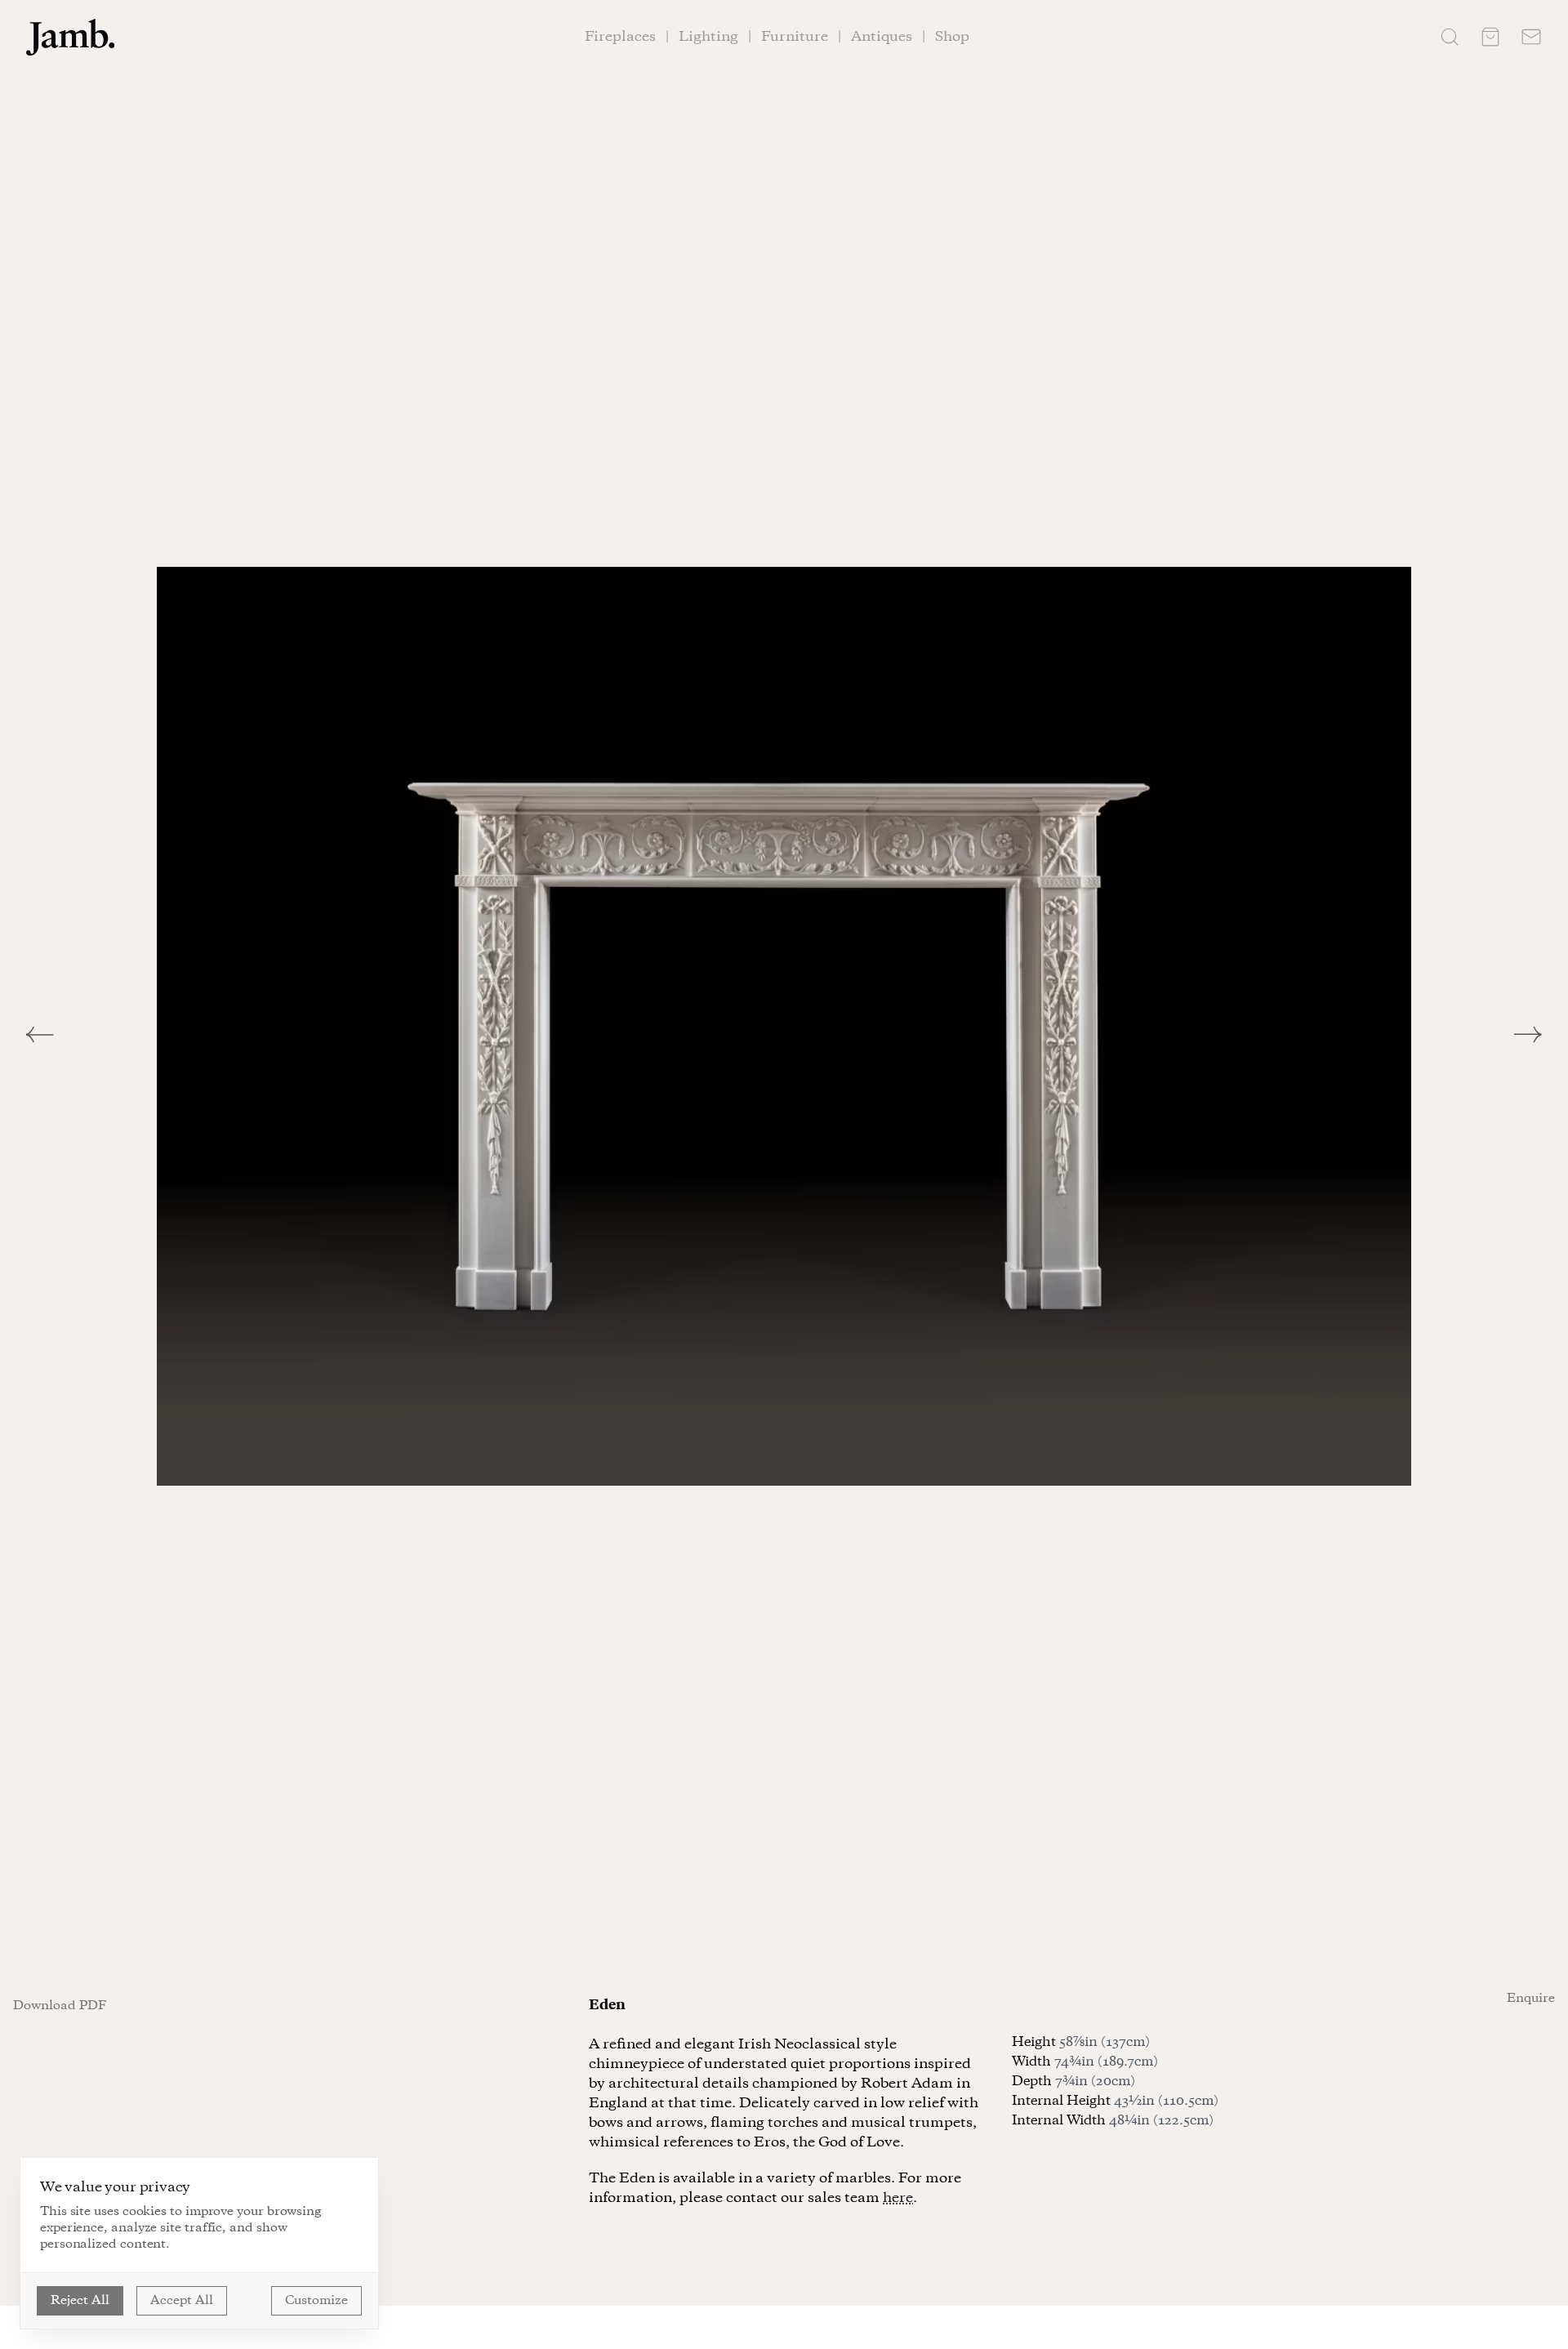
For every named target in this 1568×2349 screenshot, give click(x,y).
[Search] (1450, 37)
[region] (784, 1026)
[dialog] (199, 2243)
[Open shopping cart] (1490, 37)
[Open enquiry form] (1531, 37)
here (898, 2198)
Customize (316, 2301)
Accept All (182, 2301)
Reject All (80, 2301)
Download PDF (60, 2006)
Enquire (1531, 1999)
